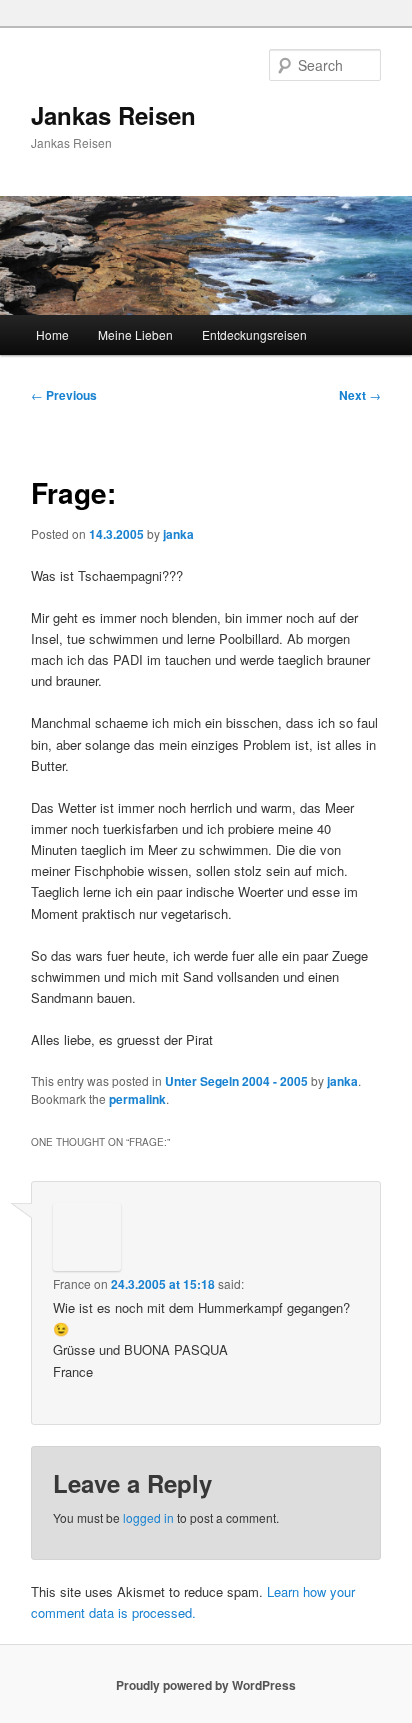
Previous (64, 395)
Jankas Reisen (113, 115)
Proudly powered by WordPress (206, 1685)
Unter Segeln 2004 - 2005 (236, 1081)
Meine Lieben (135, 334)
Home (52, 334)
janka (178, 534)
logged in (148, 1517)
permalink (137, 1099)
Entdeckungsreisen (254, 334)
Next (360, 395)
